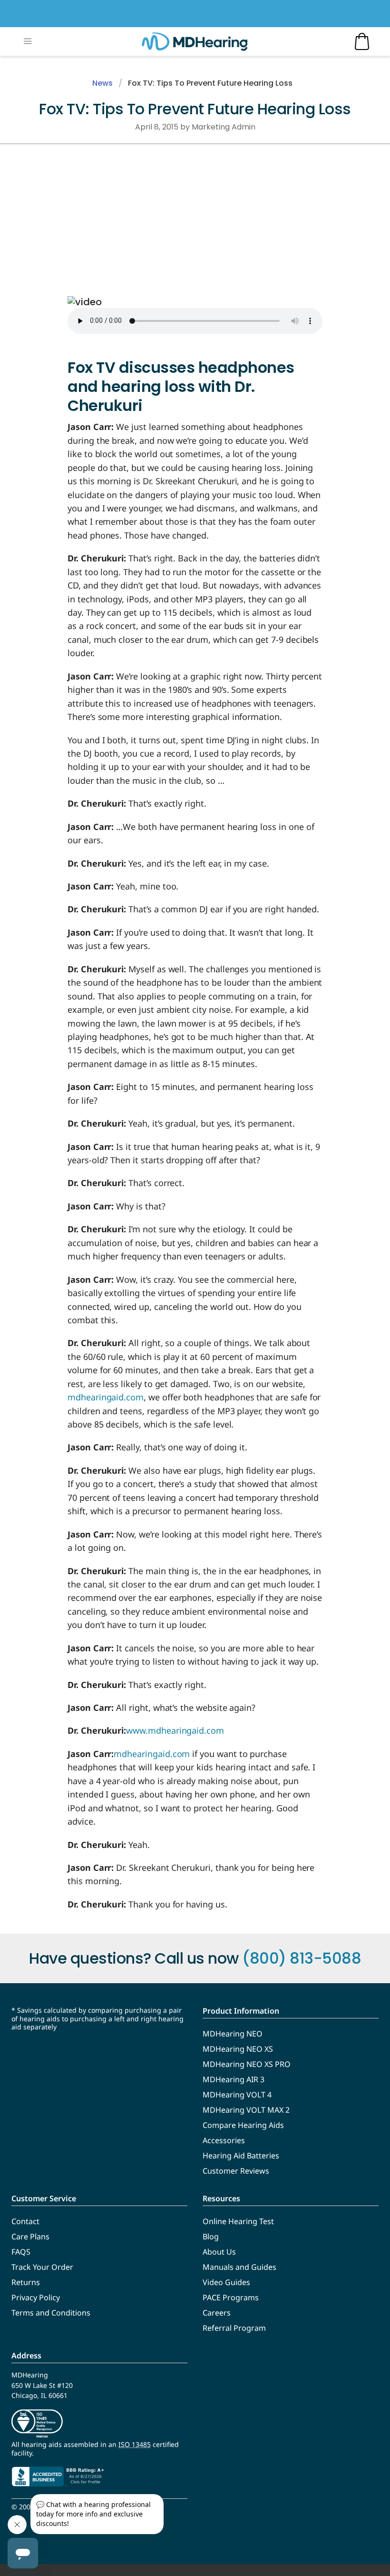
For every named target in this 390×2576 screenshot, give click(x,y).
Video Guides (226, 2282)
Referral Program (234, 2328)
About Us (219, 2252)
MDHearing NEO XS (238, 2049)
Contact (25, 2221)
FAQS (21, 2252)
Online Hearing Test (238, 2221)
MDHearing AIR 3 (234, 2079)
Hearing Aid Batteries (241, 2156)
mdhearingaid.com (106, 1397)
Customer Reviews (236, 2171)
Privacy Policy (36, 2297)
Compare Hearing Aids (243, 2125)
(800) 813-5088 (302, 1958)
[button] (28, 41)
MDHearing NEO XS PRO (247, 2064)
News (102, 83)
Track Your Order (42, 2267)
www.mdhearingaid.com (175, 1730)
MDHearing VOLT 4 (237, 2095)
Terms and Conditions (51, 2313)
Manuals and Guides (239, 2267)
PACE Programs (231, 2297)
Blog (211, 2237)
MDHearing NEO (233, 2034)
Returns (26, 2282)
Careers (217, 2313)
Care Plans (30, 2237)
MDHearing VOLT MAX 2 (246, 2110)
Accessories (224, 2140)
